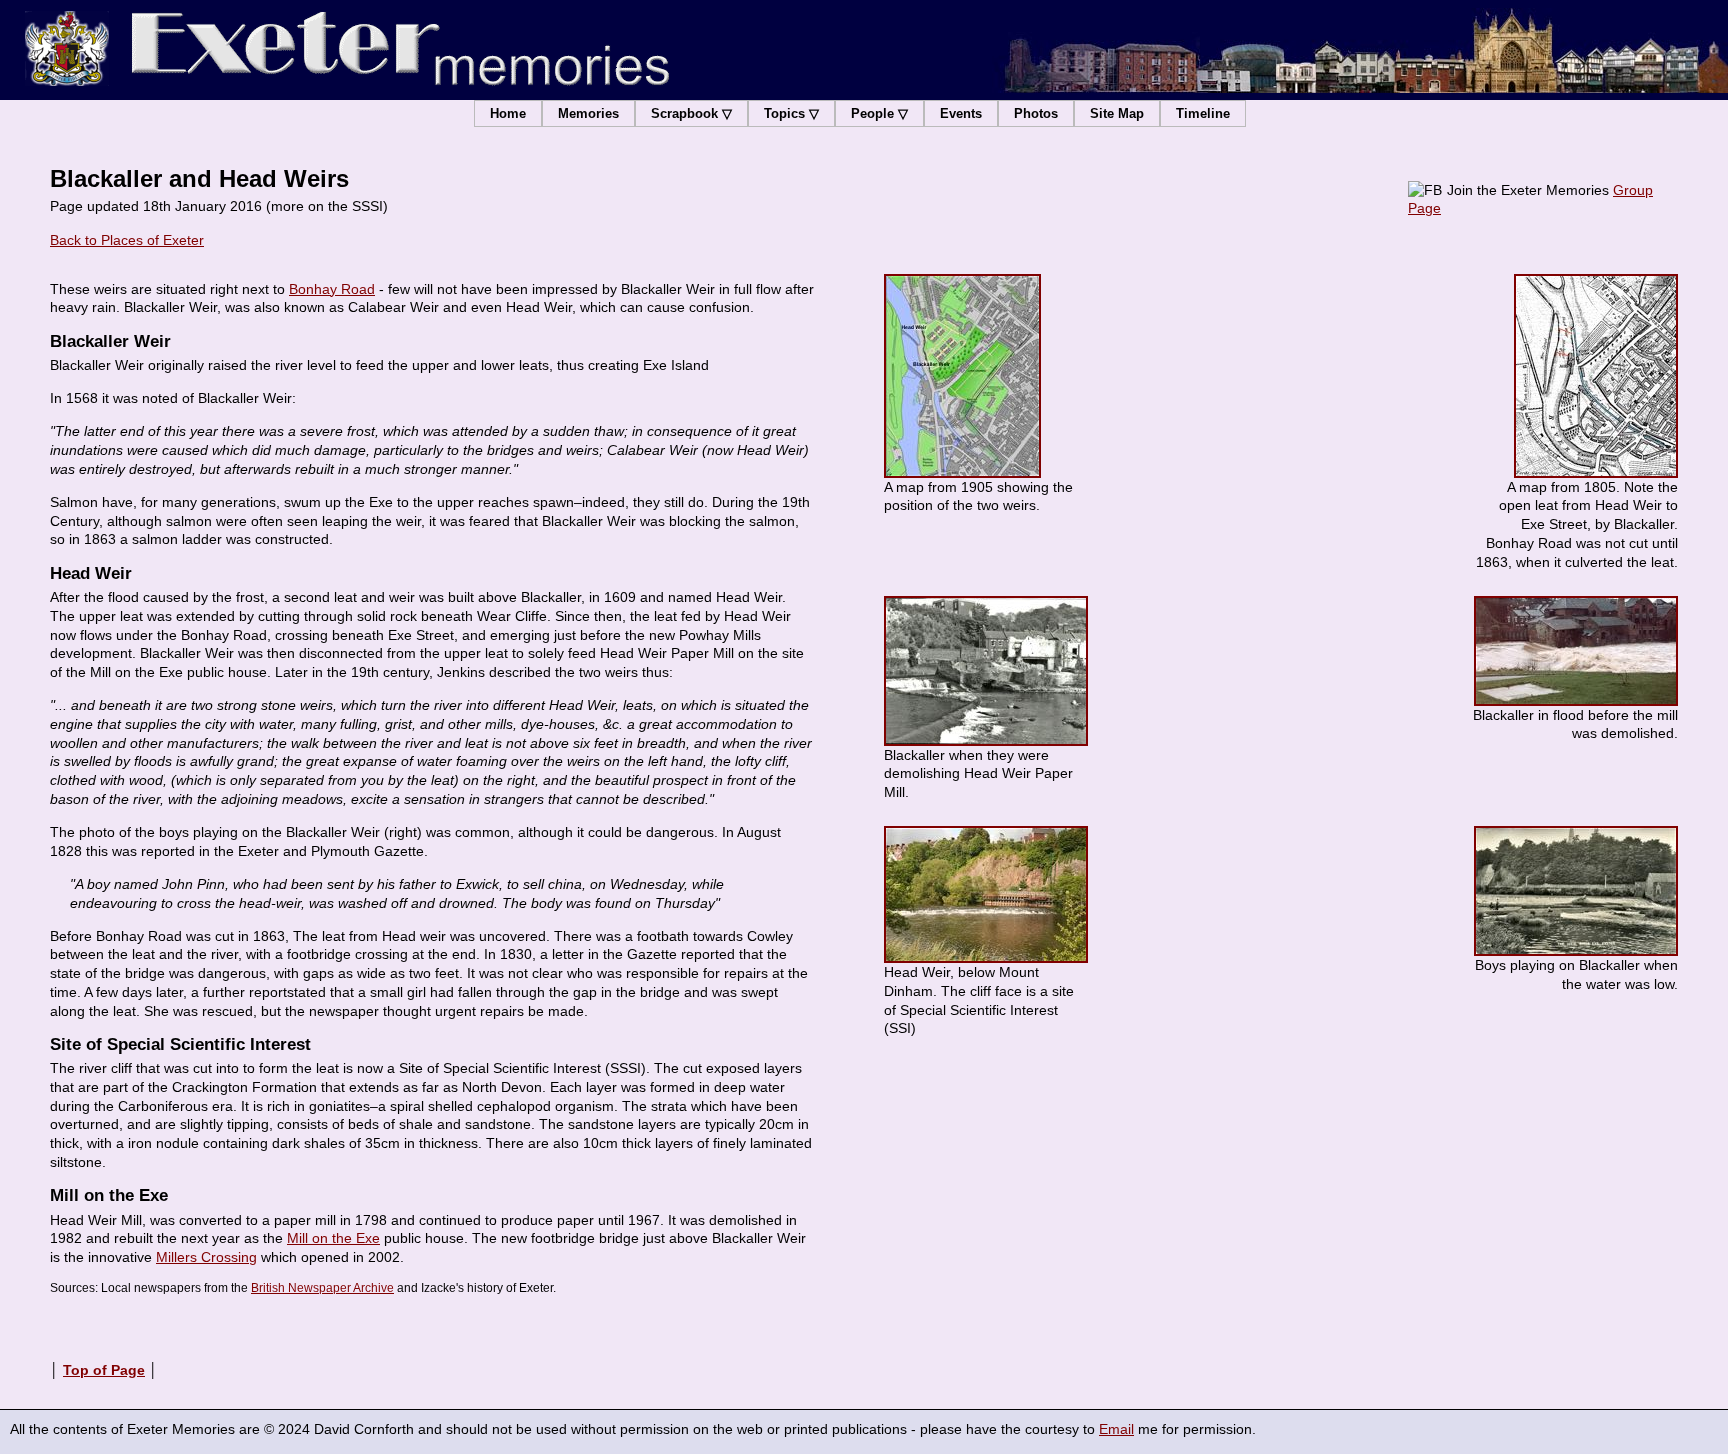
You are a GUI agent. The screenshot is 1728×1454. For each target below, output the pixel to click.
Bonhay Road (332, 289)
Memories (588, 113)
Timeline (1203, 113)
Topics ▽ (791, 113)
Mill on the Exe (333, 1238)
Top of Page (104, 1370)
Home (508, 113)
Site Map (1117, 113)
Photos (1036, 113)
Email (1116, 1429)
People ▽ (879, 113)
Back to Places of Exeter (127, 240)
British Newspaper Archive (322, 1288)
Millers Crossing (206, 1257)
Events (961, 113)
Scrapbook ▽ (691, 113)
